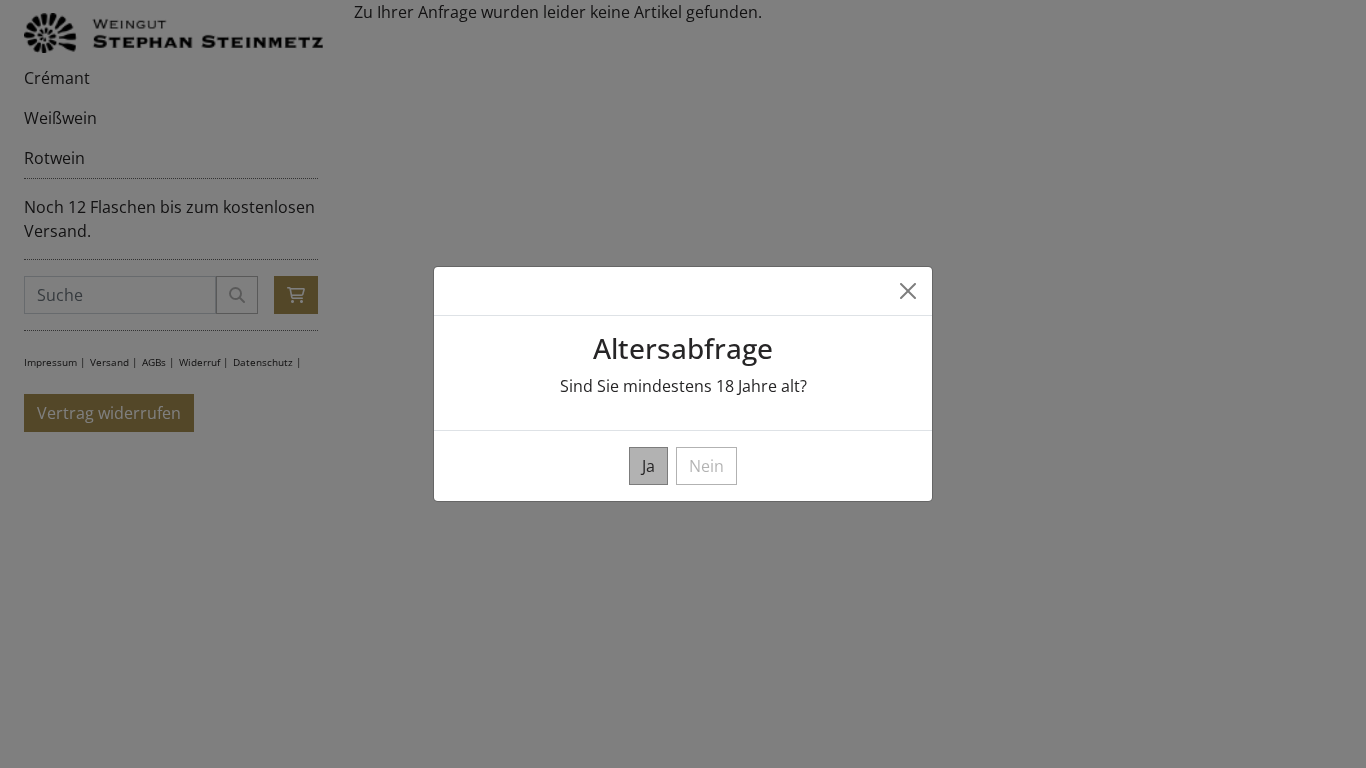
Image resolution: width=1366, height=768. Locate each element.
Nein (706, 466)
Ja (648, 466)
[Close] (908, 291)
